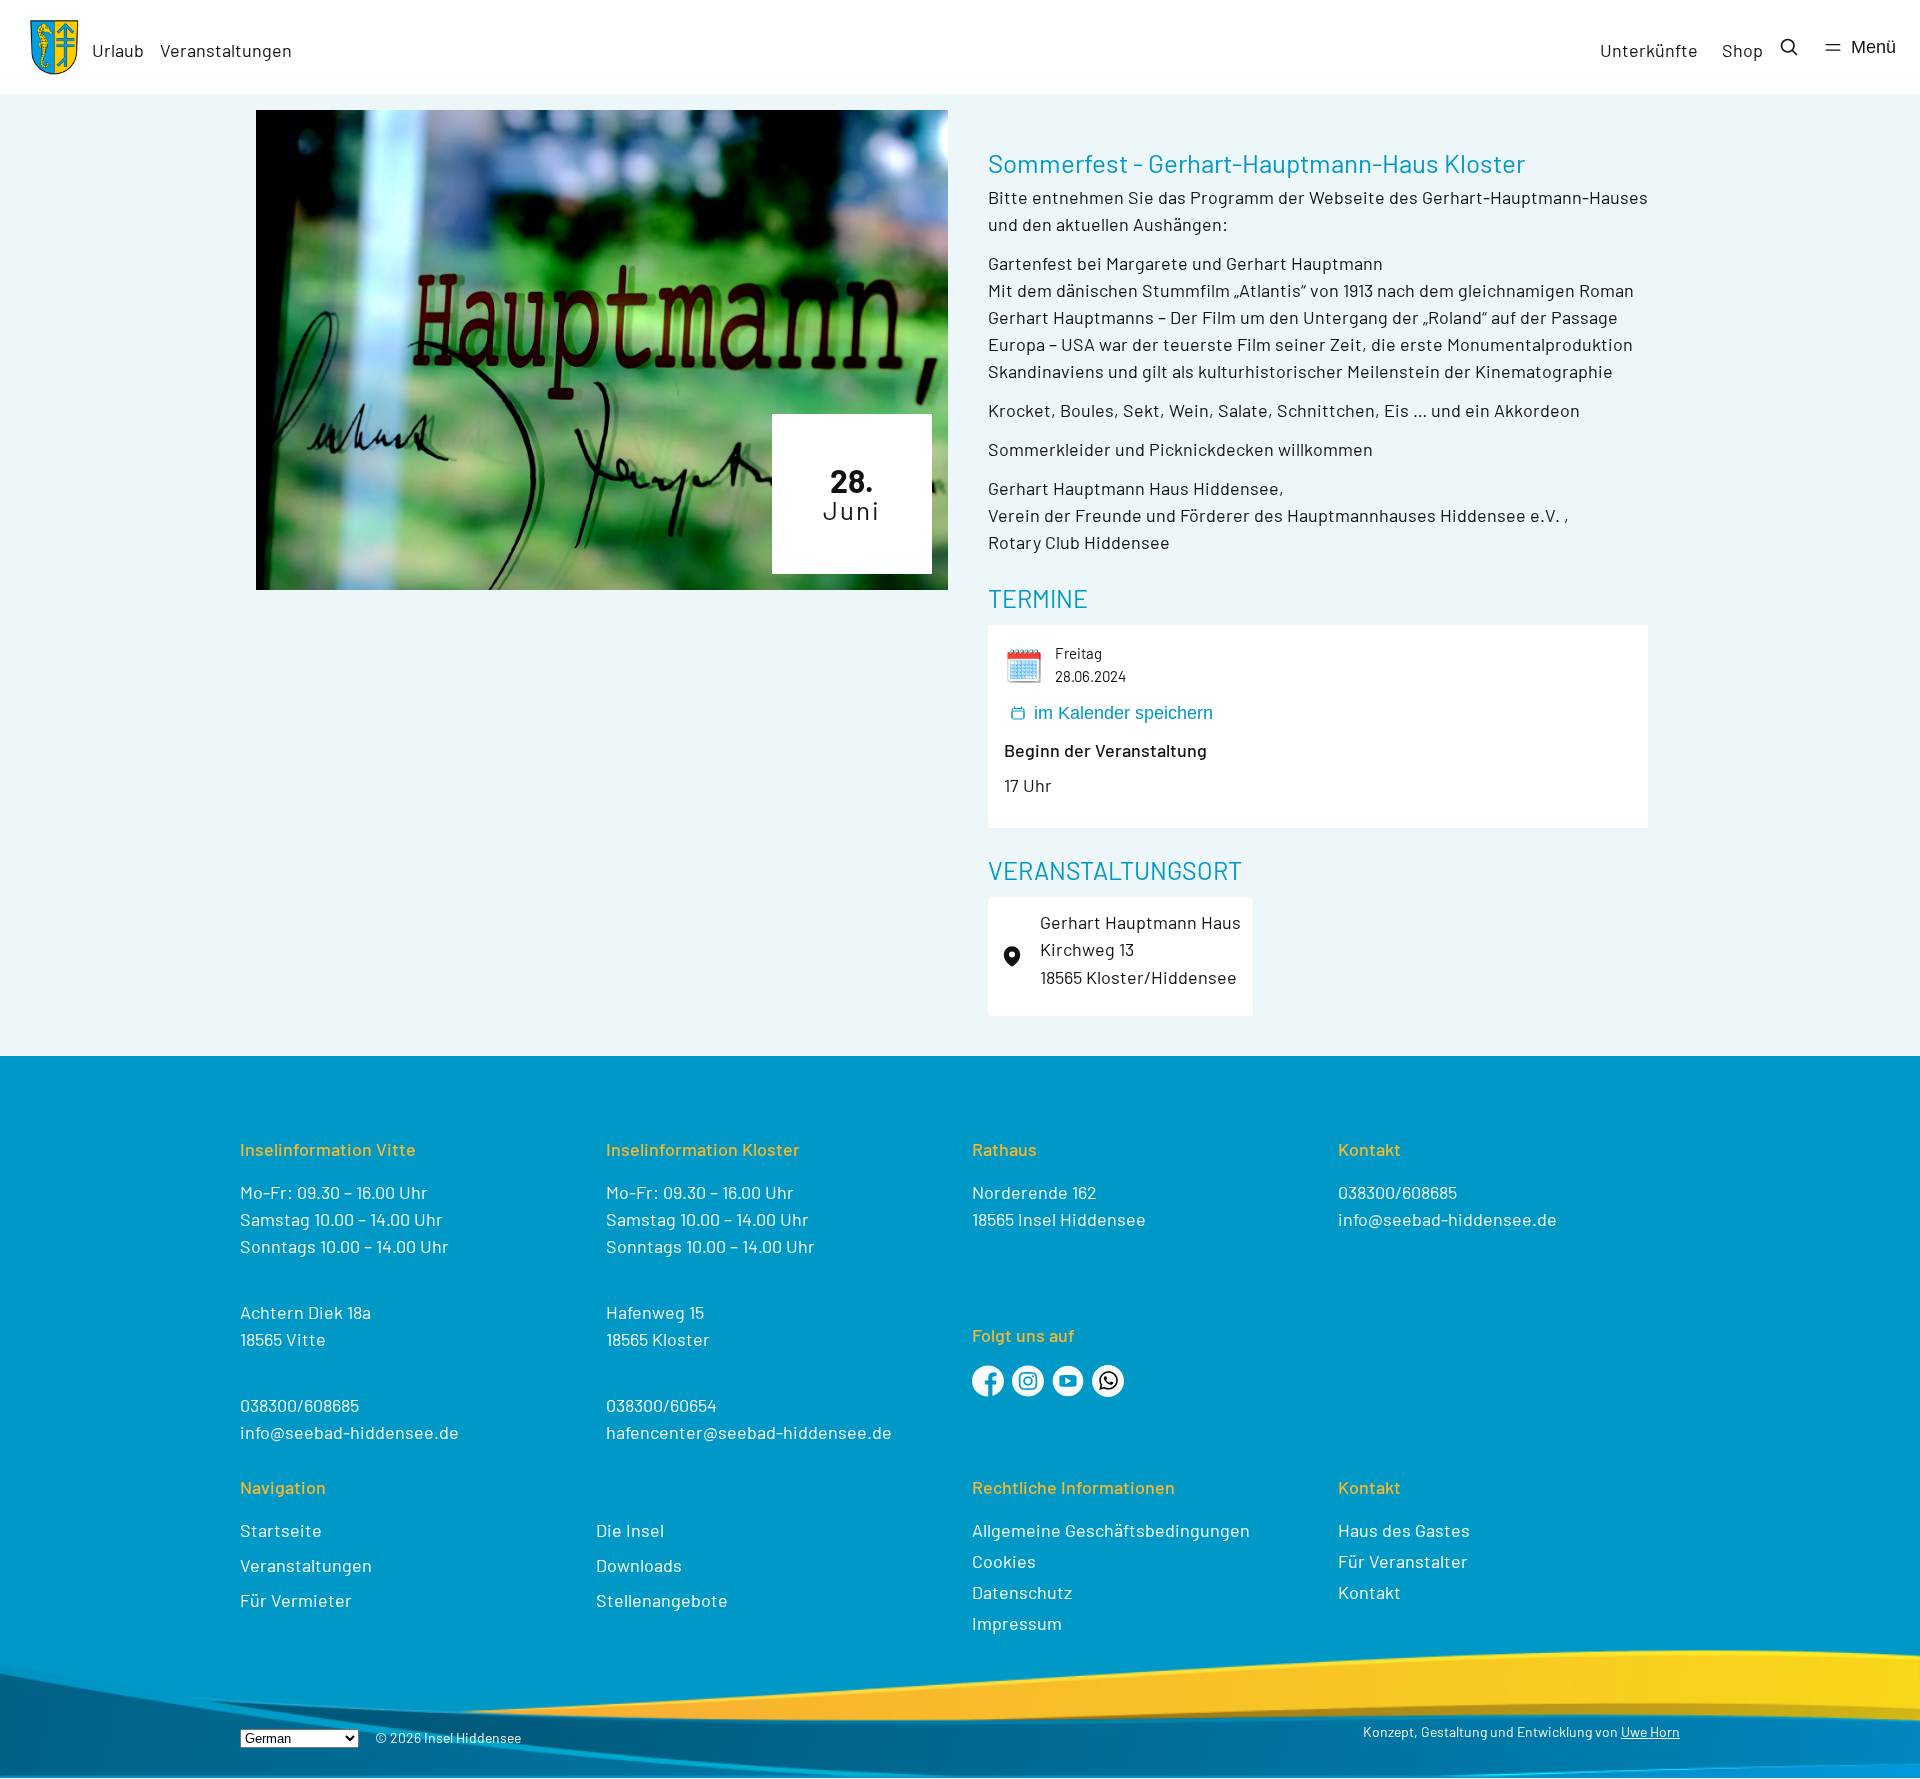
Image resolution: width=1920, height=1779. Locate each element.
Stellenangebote (662, 1600)
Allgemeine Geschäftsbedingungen (1111, 1530)
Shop (1742, 50)
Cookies (1004, 1561)
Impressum (1017, 1623)
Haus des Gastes (1404, 1530)
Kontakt (1369, 1592)
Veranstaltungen (226, 50)
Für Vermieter (296, 1600)
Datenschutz (1022, 1592)
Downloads (639, 1565)
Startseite (281, 1530)
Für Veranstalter (1403, 1561)
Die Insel (630, 1530)
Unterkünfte (1649, 50)
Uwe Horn (1650, 1731)
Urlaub (118, 50)
